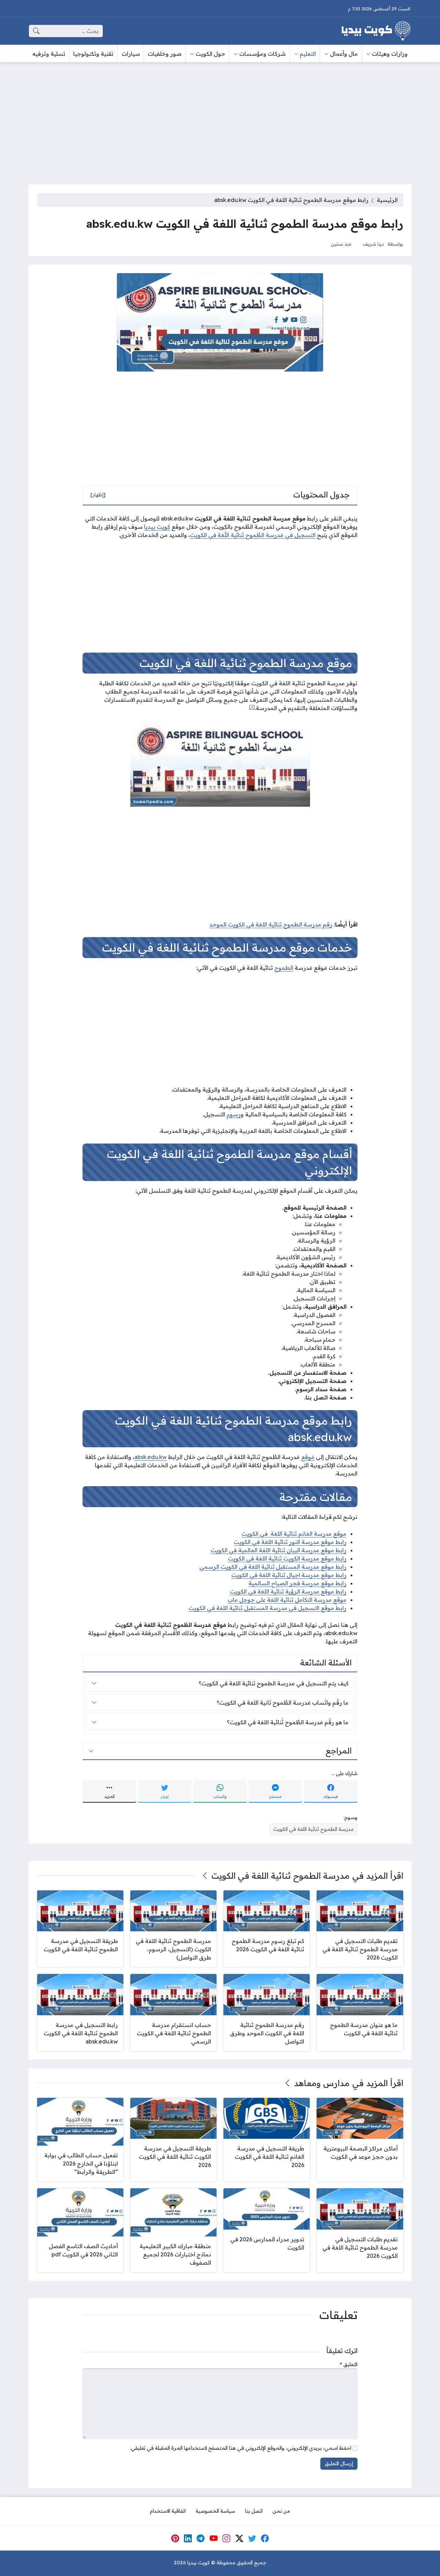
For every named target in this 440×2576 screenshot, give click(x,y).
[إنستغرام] (227, 2539)
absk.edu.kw (151, 1457)
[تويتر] (252, 2539)
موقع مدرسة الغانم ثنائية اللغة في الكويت (294, 1534)
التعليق (349, 2364)
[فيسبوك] (265, 2539)
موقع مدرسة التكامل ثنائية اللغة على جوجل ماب (287, 1600)
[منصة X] (239, 2539)
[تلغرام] (201, 2539)
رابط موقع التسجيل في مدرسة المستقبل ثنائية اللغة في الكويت (268, 1608)
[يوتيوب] (213, 2539)
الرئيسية (387, 200)
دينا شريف (373, 244)
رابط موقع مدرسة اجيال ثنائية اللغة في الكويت (289, 1575)
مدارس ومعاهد (322, 2083)
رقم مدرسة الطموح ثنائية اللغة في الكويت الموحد (271, 924)
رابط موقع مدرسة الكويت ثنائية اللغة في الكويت (287, 1558)
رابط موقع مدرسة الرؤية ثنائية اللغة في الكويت (288, 1591)
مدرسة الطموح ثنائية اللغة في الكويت (313, 1829)
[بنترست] (175, 2539)
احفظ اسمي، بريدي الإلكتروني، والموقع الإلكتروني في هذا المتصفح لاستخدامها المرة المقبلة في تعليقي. (241, 2448)
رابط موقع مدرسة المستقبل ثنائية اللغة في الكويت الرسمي (273, 1567)
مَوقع (308, 1457)
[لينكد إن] (188, 2539)
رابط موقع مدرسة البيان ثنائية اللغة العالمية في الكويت (279, 1550)
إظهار (98, 495)
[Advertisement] (220, 119)
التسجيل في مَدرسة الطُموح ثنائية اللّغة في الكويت (253, 535)
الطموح (284, 968)
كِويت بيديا (157, 527)
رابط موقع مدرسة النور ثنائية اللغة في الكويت (290, 1542)
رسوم (234, 1114)
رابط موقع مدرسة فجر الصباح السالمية (298, 1583)
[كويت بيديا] (376, 31)
